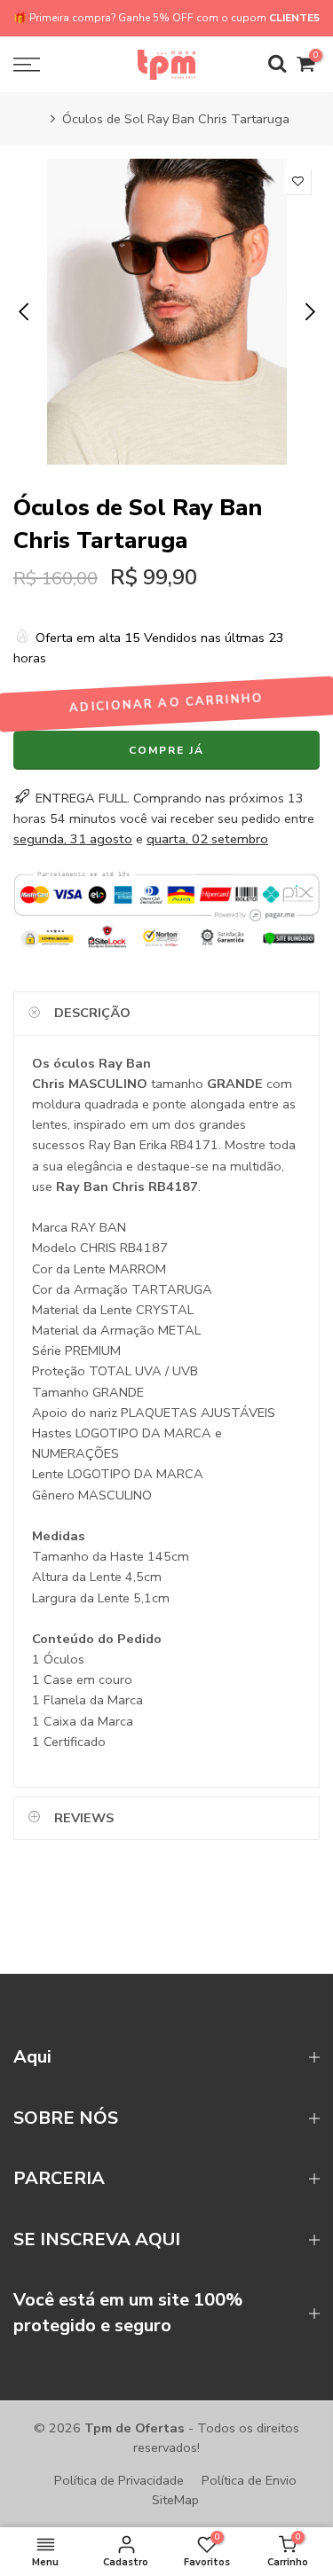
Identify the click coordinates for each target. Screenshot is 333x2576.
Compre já (166, 750)
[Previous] (25, 312)
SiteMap (175, 2500)
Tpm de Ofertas (135, 2428)
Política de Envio (249, 2480)
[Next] (309, 312)
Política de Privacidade (119, 2480)
